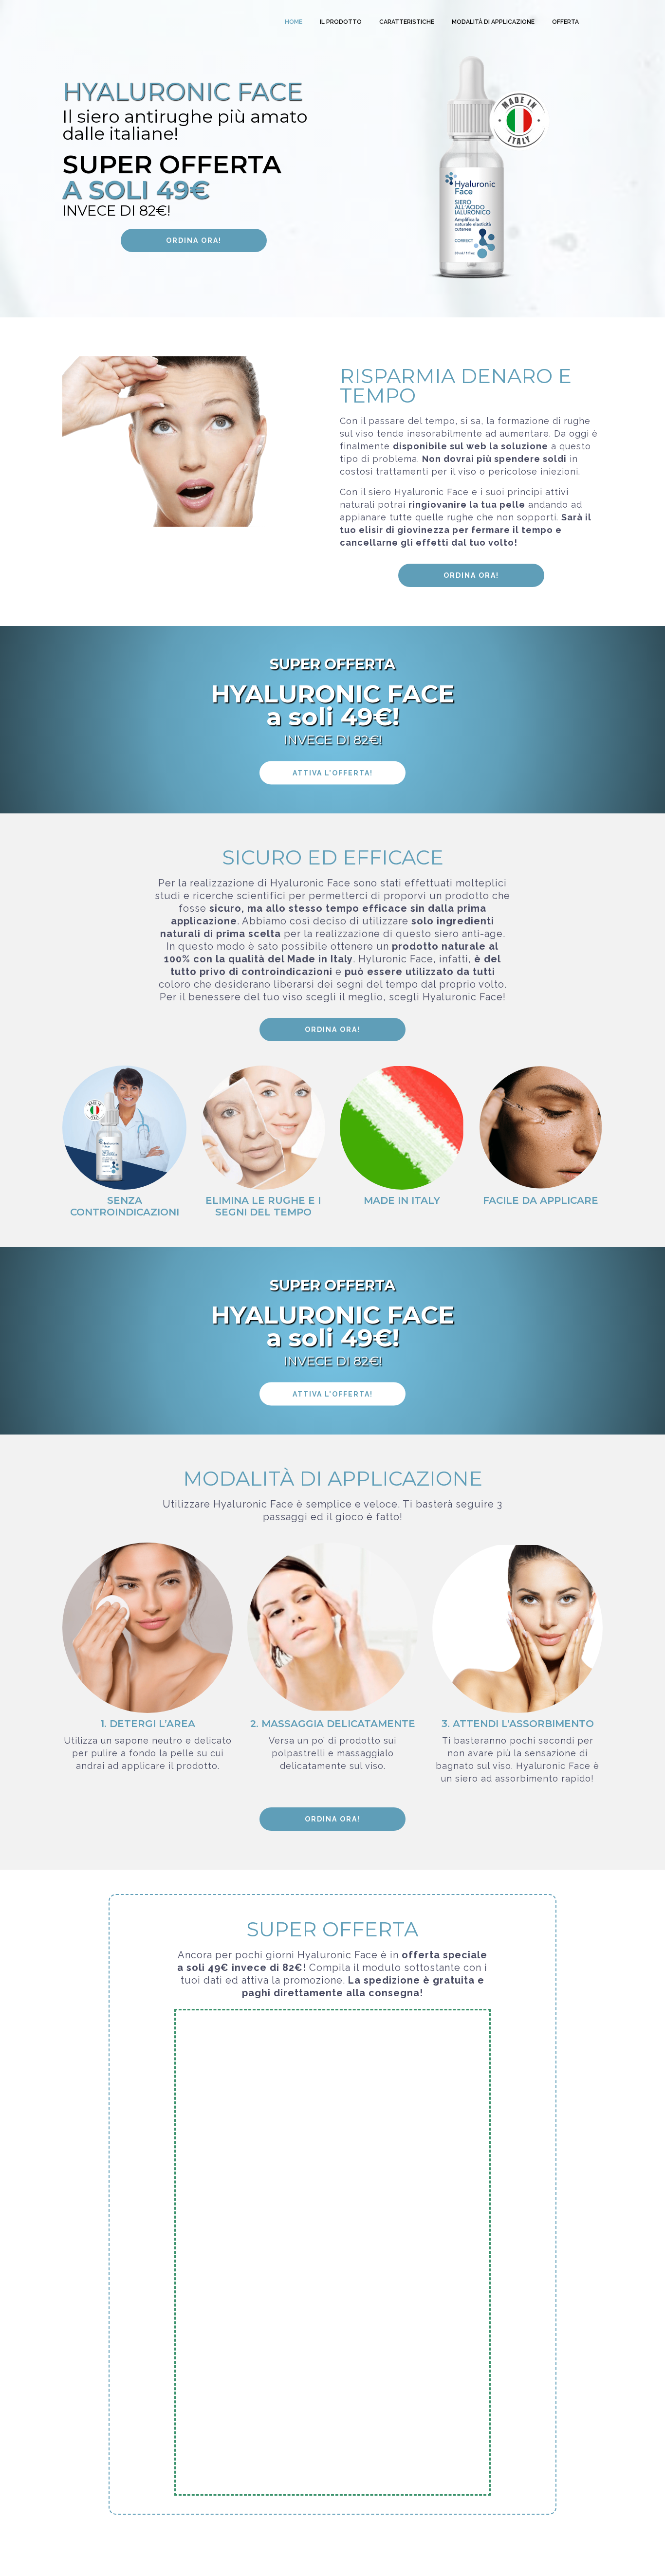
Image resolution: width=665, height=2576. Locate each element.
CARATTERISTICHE (407, 22)
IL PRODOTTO (341, 22)
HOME (294, 22)
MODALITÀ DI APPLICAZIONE (493, 22)
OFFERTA (565, 22)
